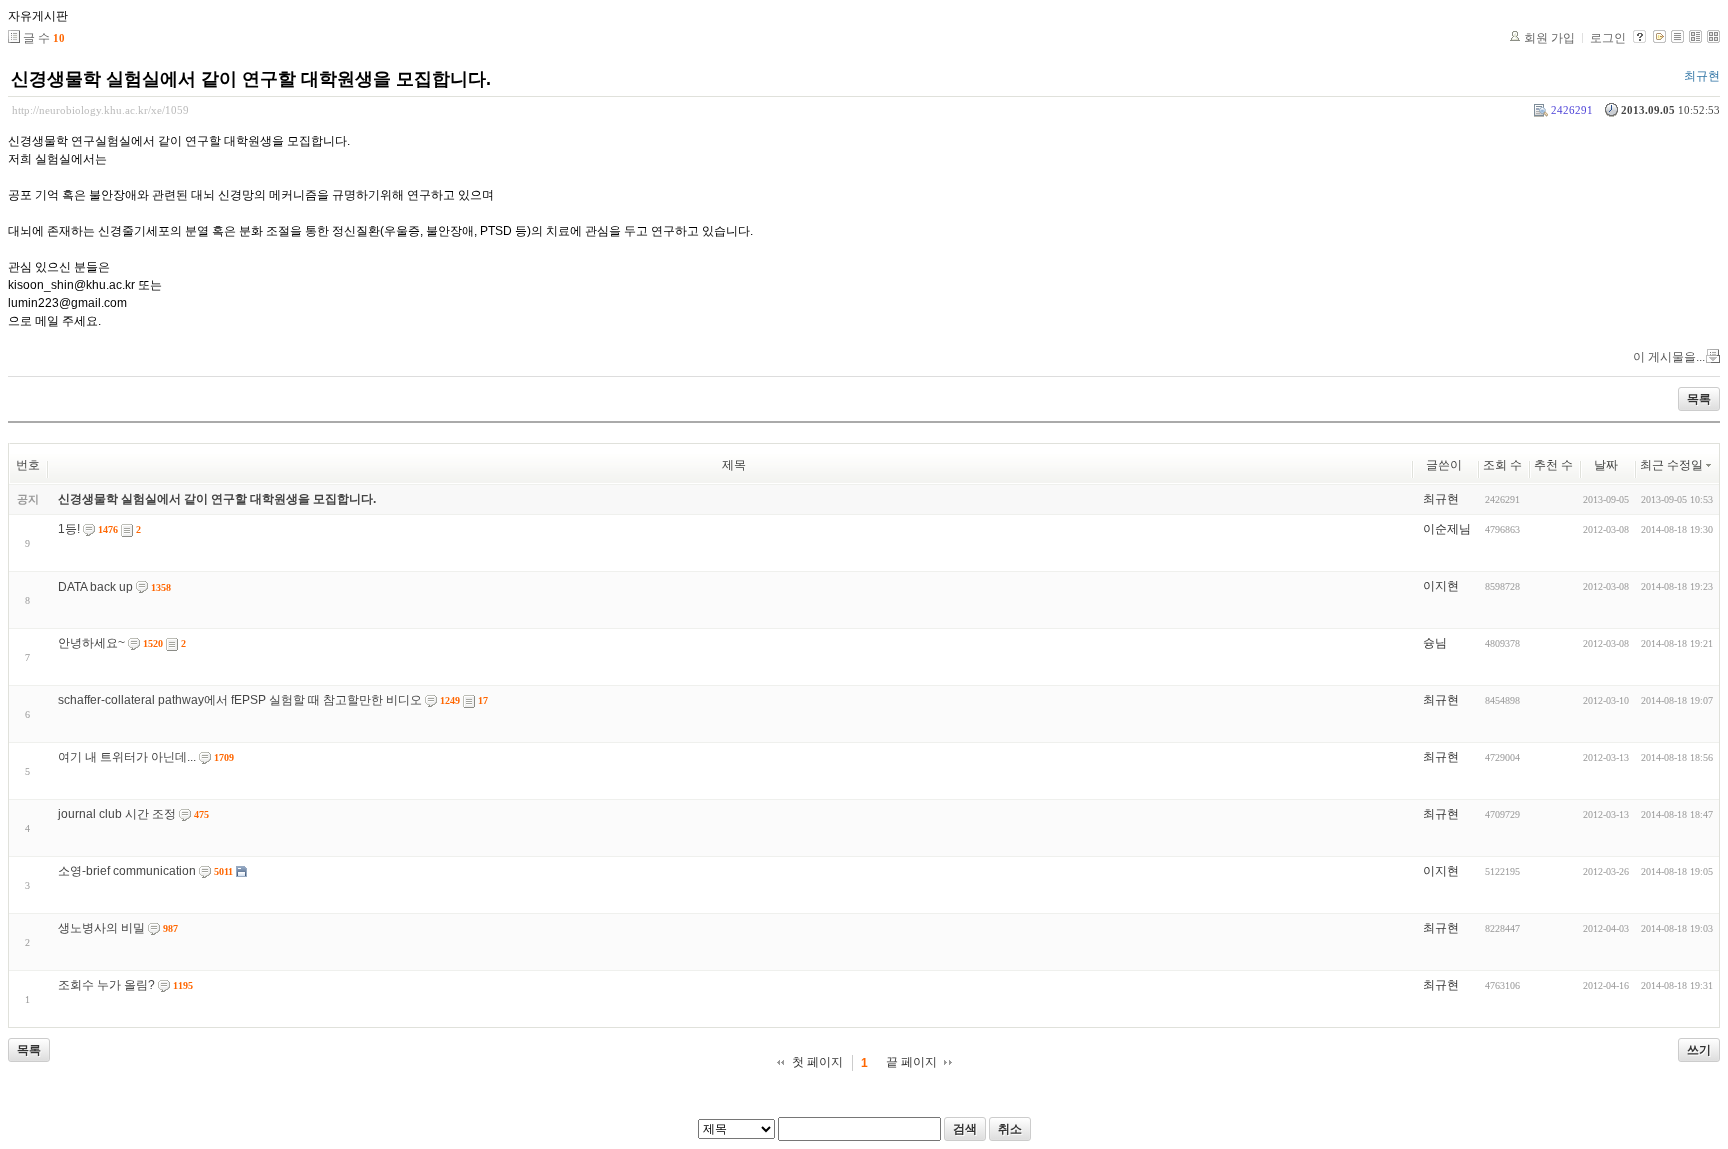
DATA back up (95, 587)
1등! (69, 529)
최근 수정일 (1671, 465)
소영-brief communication (127, 871)
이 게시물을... (1669, 357)
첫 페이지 (817, 1062)
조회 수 (1502, 465)
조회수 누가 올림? (106, 985)
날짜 (1606, 465)
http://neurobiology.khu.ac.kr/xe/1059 (100, 110)
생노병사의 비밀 (101, 928)
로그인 (1608, 38)
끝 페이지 (911, 1062)
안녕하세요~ (91, 643)
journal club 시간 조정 (117, 814)
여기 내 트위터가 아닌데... (127, 757)
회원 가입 (1549, 38)
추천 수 (1553, 465)
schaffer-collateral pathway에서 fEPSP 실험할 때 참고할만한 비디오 (240, 700)
